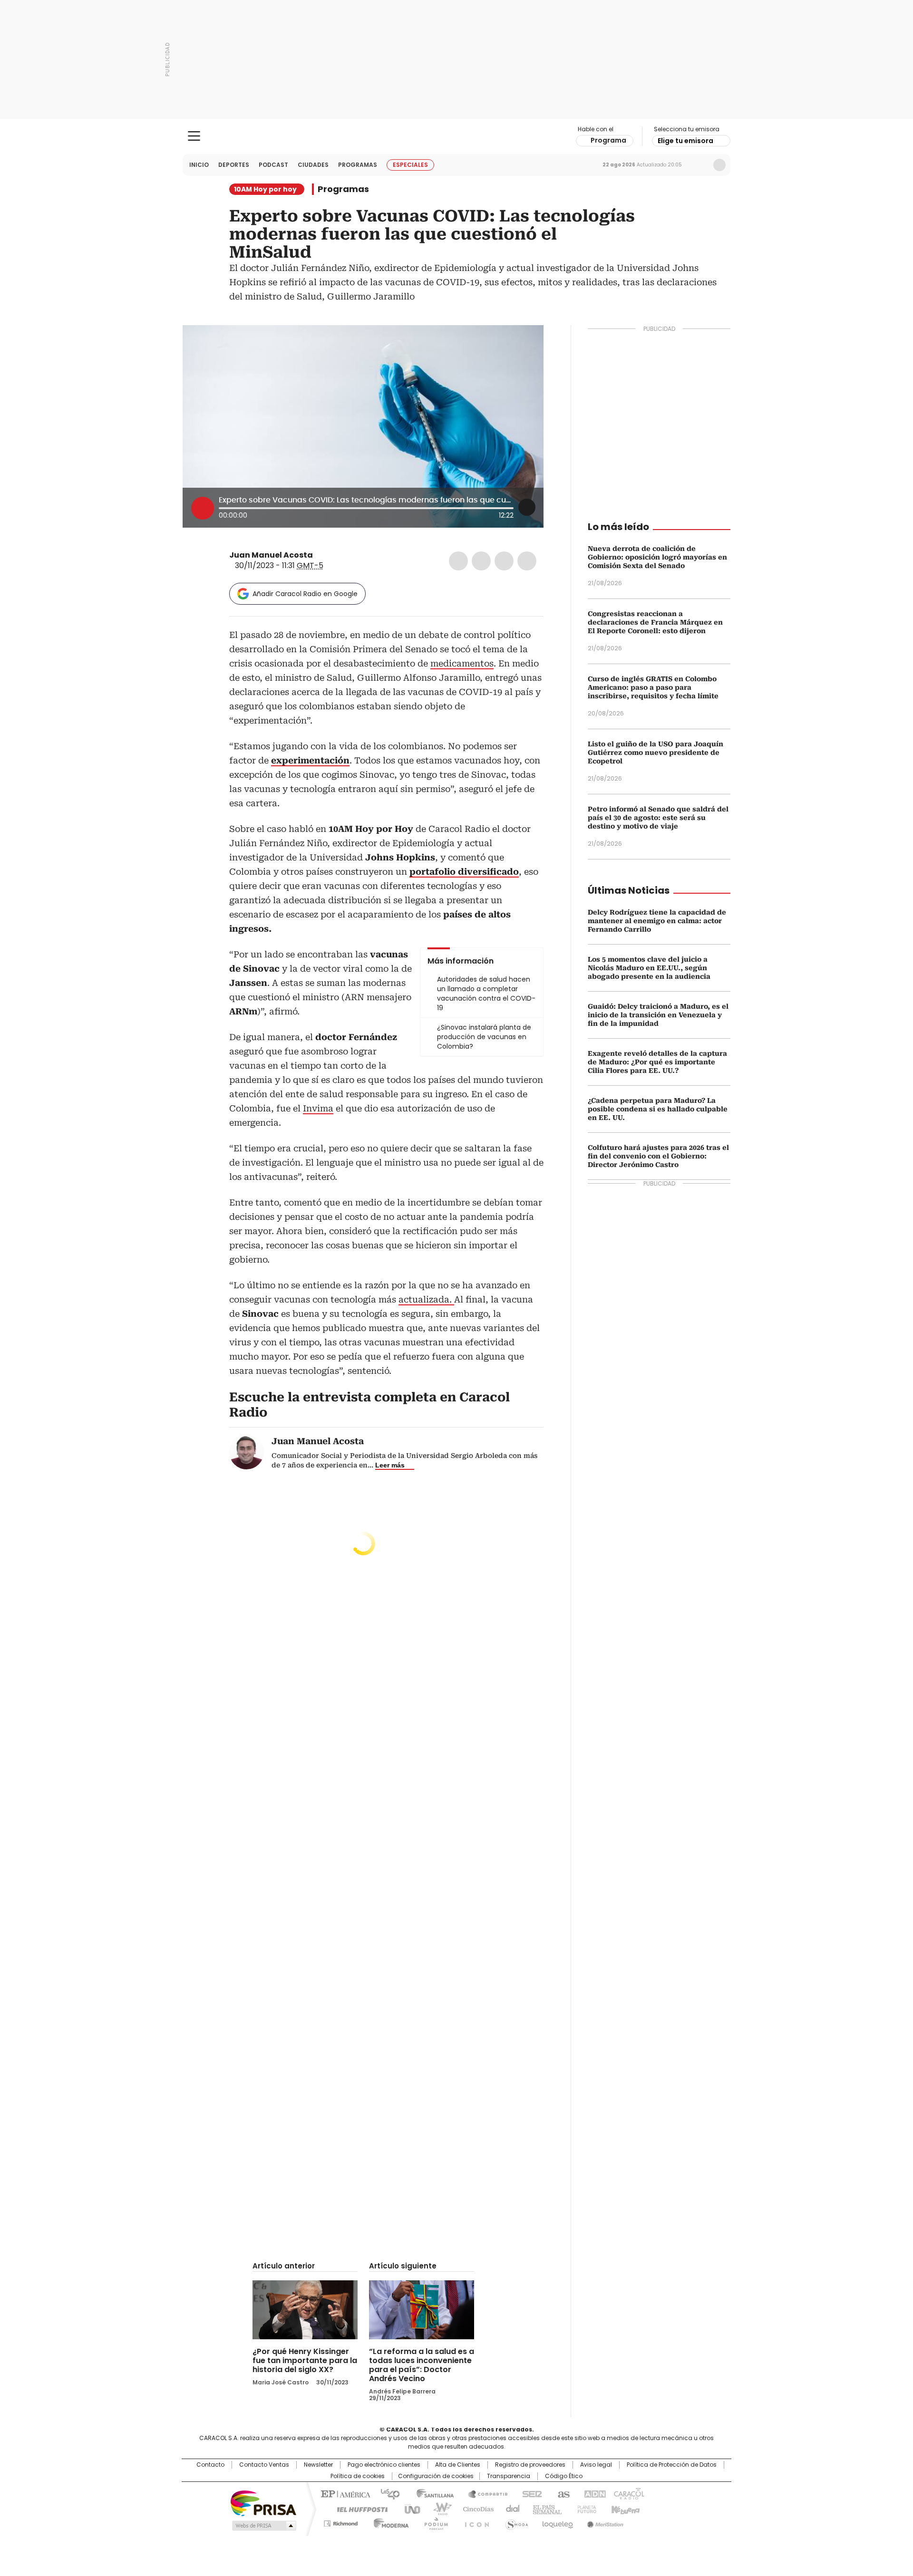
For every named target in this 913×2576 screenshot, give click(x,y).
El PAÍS (344, 2493)
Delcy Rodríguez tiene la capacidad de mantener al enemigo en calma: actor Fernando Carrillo (657, 921)
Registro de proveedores (530, 2465)
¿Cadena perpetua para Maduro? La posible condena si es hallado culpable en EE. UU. (658, 1109)
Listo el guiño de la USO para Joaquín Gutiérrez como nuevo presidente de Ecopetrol (656, 753)
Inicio (199, 165)
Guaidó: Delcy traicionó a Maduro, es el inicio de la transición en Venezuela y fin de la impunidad (658, 1015)
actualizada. (426, 1299)
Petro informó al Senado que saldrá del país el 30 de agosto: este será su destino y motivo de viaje (658, 818)
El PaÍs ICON (474, 2522)
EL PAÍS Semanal (544, 2508)
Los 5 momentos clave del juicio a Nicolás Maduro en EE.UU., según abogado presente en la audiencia (649, 968)
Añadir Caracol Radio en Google (305, 594)
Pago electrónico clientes (384, 2465)
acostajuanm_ (331, 555)
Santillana (431, 2493)
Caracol (628, 2493)
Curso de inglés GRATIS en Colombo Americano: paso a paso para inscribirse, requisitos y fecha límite (653, 687)
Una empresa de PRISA (263, 2503)
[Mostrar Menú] (194, 136)
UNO (409, 2508)
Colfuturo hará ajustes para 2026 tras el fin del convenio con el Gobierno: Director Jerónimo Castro (658, 1156)
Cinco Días (475, 2508)
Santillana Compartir (484, 2493)
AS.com (562, 2493)
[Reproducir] (203, 508)
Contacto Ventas (264, 2465)
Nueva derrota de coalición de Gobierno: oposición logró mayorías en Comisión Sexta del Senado (657, 557)
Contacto (210, 2465)
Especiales (410, 165)
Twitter (481, 561)
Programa (608, 140)
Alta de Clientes (458, 2465)
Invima (318, 1108)
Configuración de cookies (436, 2476)
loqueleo (557, 2522)
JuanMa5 (320, 555)
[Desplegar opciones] (527, 507)
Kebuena (624, 2508)
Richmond (341, 2522)
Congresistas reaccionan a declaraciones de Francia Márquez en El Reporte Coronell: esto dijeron (655, 622)
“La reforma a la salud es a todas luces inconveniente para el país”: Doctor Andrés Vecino (422, 2365)
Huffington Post (359, 2508)
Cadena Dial (510, 2508)
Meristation (604, 2522)
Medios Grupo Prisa (263, 2526)
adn (593, 2493)
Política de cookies (358, 2476)
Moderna (389, 2522)
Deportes (234, 165)
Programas (358, 165)
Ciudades (313, 165)
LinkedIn (504, 561)
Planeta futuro (585, 2508)
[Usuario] (719, 165)
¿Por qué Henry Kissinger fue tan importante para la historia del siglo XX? (305, 2360)
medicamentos (462, 663)
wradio (438, 2508)
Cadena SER (529, 2493)
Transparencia (509, 2476)
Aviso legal (596, 2465)
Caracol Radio (457, 136)
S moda (515, 2522)
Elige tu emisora (685, 141)
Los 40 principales (386, 2493)
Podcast (273, 165)
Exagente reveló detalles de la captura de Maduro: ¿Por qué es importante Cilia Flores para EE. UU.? (657, 1062)
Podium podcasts (433, 2522)
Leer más (390, 1465)
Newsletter (699, 165)
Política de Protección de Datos (672, 2465)
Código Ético (564, 2476)
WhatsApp (527, 561)
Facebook (458, 561)
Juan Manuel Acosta (271, 555)
